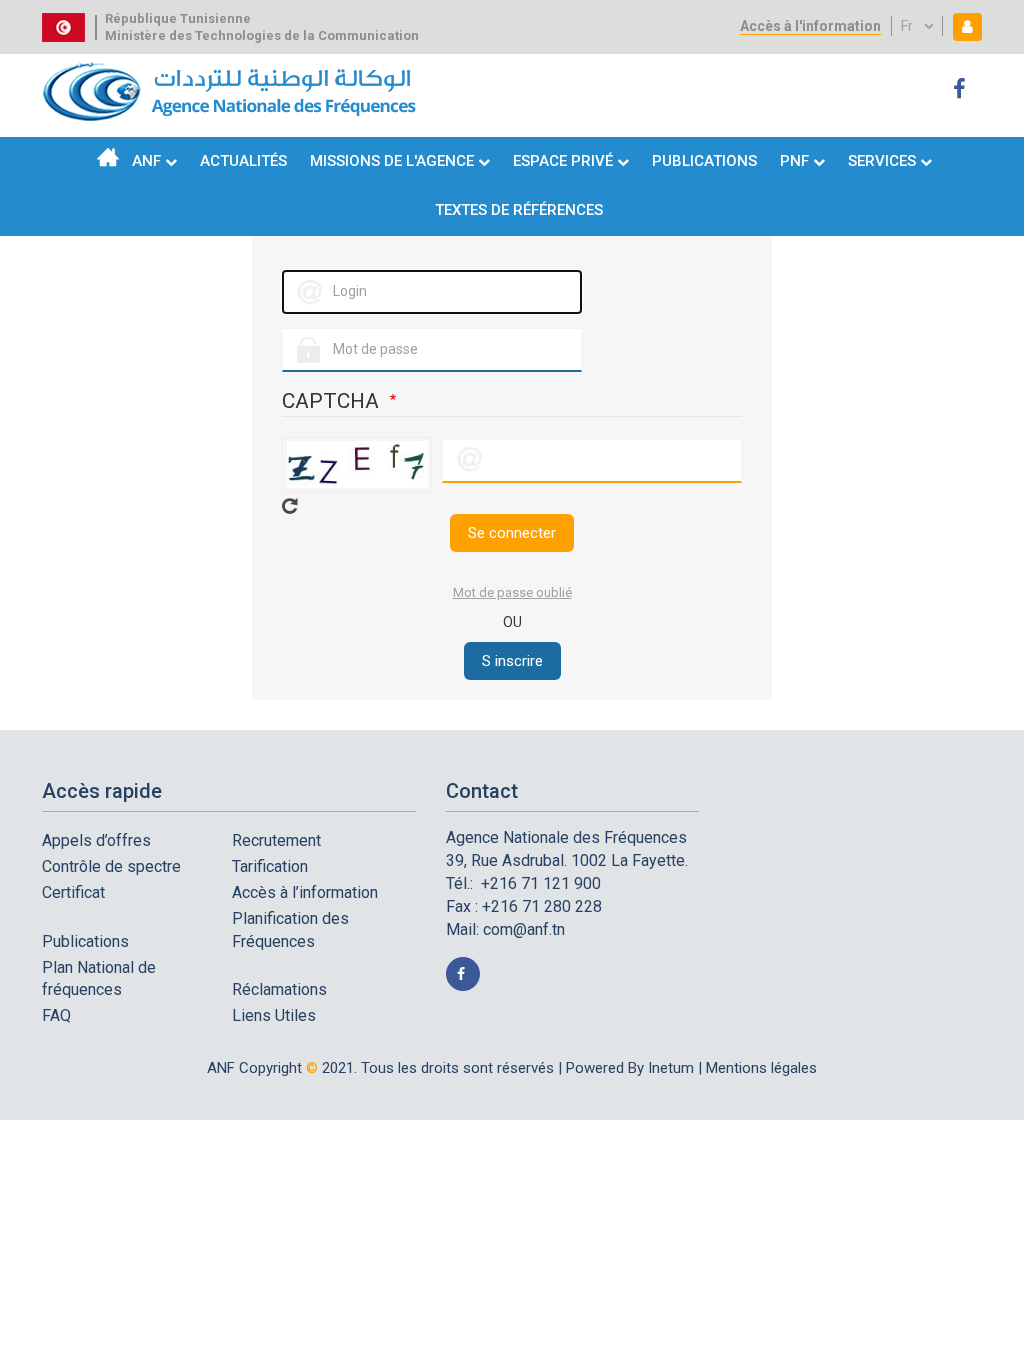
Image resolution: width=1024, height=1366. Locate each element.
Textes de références (519, 210)
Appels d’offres (96, 840)
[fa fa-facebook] (962, 89)
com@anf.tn (524, 929)
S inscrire (512, 661)
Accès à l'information (810, 26)
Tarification (270, 866)
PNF (794, 161)
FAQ (56, 1015)
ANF (146, 161)
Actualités (243, 161)
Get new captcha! (290, 506)
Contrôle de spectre (111, 866)
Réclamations (279, 989)
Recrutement (276, 840)
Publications (704, 161)
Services (882, 161)
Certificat (73, 892)
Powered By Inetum (630, 1068)
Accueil (108, 157)
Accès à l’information (305, 892)
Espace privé (565, 161)
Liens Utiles (274, 1015)
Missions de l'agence (392, 161)
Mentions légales (761, 1068)
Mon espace (963, 26)
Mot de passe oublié (512, 592)
